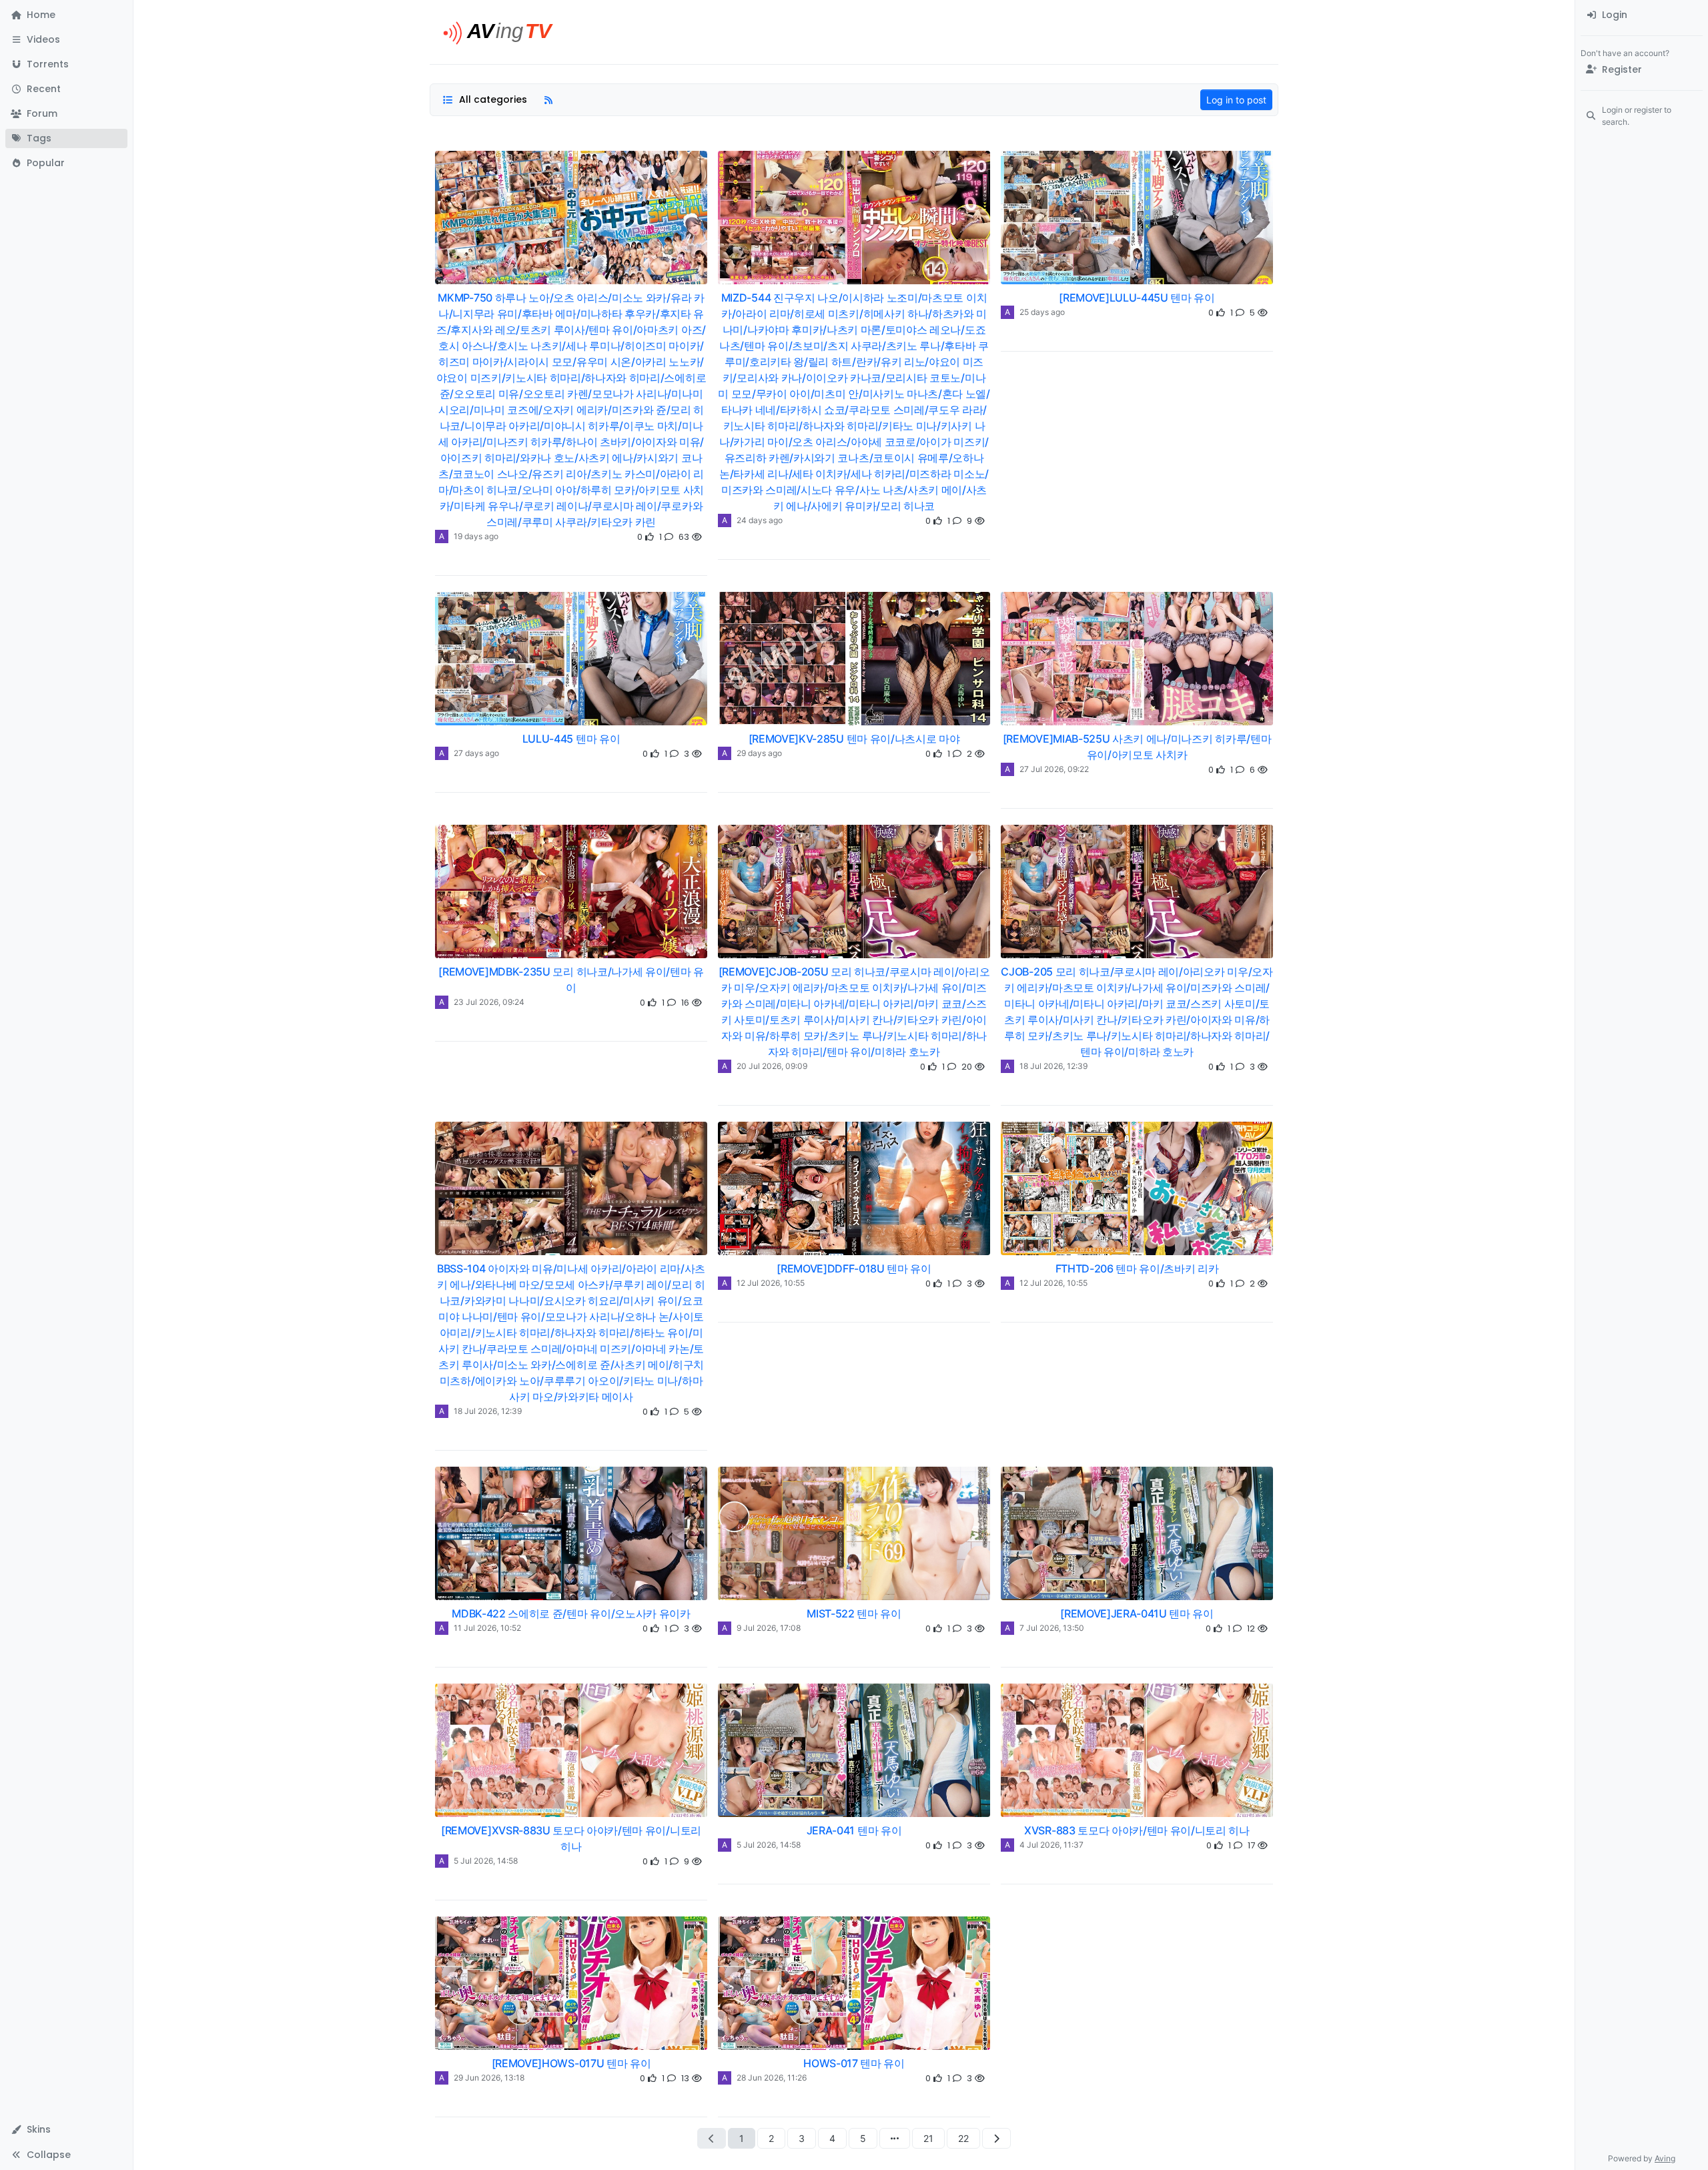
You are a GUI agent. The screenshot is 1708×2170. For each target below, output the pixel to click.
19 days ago (476, 536)
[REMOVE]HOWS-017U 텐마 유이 (571, 2063)
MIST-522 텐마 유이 (854, 1613)
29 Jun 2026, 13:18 (489, 2078)
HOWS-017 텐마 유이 (854, 2063)
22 (963, 2138)
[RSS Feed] (548, 100)
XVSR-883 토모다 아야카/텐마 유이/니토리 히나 (1137, 1830)
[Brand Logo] (503, 32)
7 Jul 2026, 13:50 (1052, 1628)
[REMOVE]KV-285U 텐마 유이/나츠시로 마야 (854, 739)
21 (928, 2138)
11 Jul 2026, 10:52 (487, 1628)
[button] (66, 40)
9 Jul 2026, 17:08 (769, 1628)
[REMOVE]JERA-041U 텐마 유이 (1137, 1613)
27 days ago (476, 753)
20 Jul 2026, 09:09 (772, 1066)
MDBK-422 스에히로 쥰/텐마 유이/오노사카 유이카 (571, 1613)
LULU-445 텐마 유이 (571, 739)
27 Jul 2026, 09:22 (1054, 769)
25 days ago (1042, 312)
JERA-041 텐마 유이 (854, 1830)
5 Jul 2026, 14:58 (486, 1861)
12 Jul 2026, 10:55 (771, 1283)
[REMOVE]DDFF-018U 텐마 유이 (854, 1269)
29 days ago (759, 753)
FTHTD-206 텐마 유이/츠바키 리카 (1137, 1269)
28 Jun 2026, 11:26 (772, 2078)
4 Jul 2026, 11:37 (1051, 1845)
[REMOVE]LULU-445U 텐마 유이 (1137, 298)
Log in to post (1236, 100)
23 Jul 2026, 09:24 (489, 1002)
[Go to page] (895, 2138)
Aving (1665, 2158)
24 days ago (760, 520)
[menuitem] (1642, 15)
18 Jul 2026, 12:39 (1053, 1066)
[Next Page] (996, 2138)
